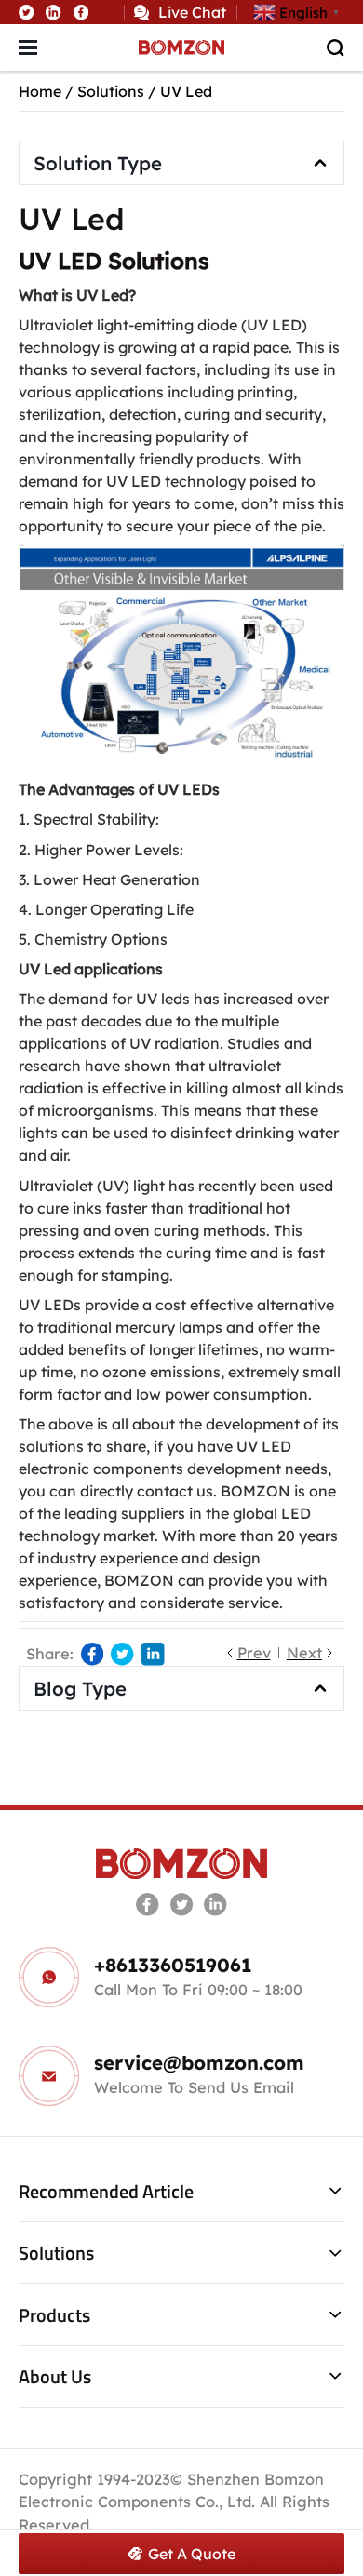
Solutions (111, 91)
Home (40, 91)
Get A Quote (192, 2554)
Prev (254, 1653)
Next (304, 1653)
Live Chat (192, 12)
